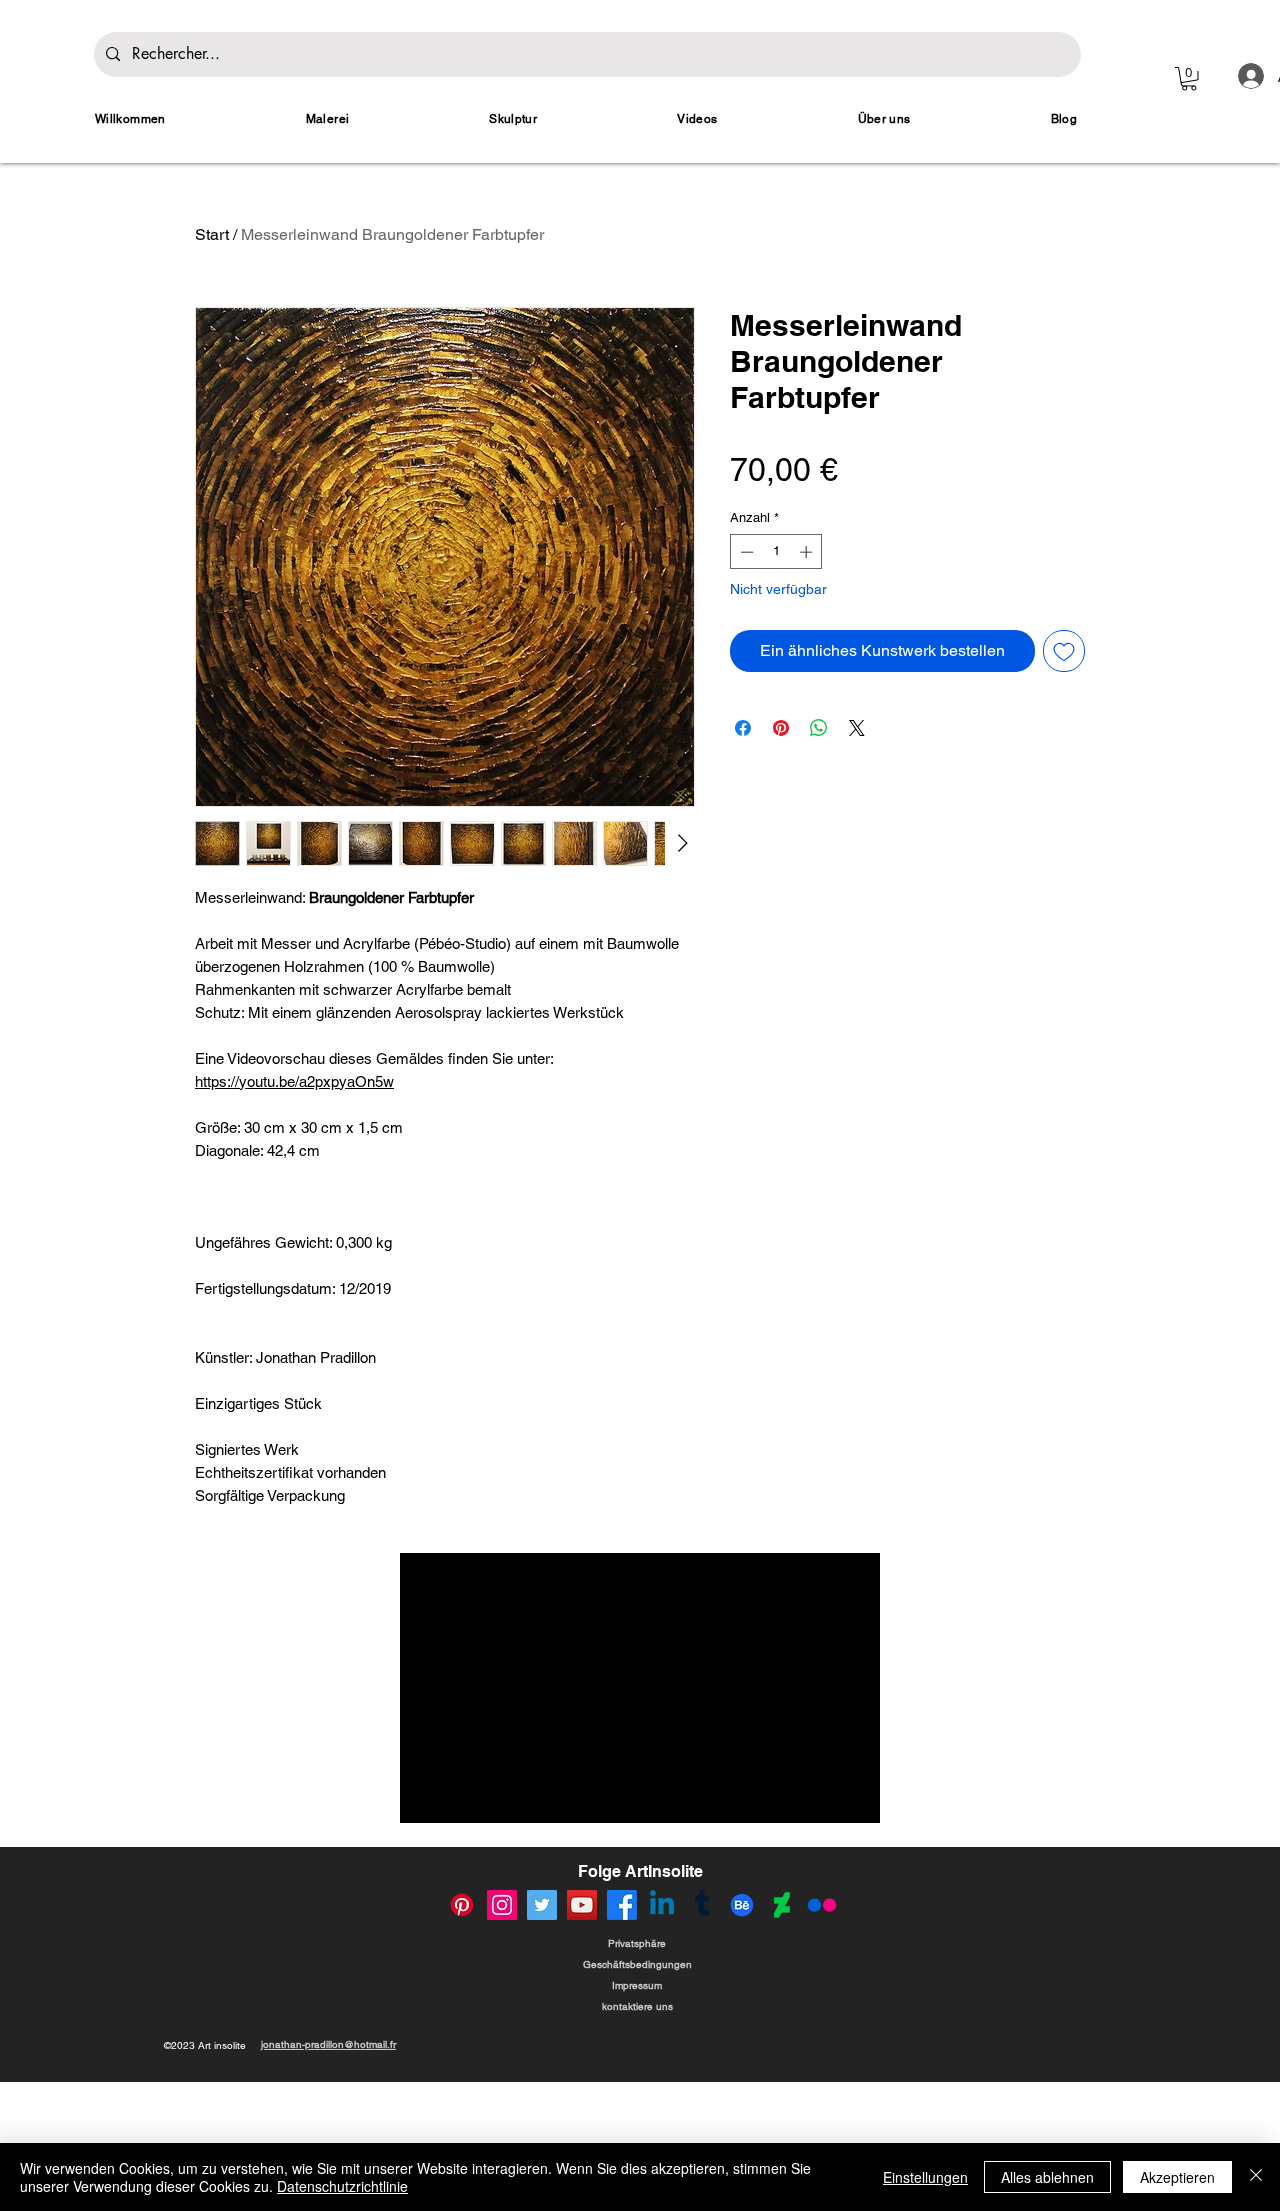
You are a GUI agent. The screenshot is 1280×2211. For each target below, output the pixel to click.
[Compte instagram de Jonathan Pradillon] (502, 1905)
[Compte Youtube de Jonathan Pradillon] (582, 1905)
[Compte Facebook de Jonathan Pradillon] (622, 1905)
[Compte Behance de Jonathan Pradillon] (742, 1905)
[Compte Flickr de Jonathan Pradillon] (822, 1905)
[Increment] (808, 552)
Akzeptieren (1177, 2177)
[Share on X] (857, 728)
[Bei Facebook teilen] (743, 728)
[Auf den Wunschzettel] (1064, 651)
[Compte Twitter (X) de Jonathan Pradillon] (542, 1905)
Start (212, 234)
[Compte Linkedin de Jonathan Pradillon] (662, 1905)
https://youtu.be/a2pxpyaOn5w (294, 1081)
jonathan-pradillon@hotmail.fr (328, 2044)
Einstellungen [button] (925, 2177)
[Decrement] (745, 552)
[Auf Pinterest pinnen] (781, 728)
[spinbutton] (776, 552)
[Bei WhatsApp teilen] (819, 728)
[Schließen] (1256, 2177)
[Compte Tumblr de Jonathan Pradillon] (702, 1905)
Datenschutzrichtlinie (342, 2186)
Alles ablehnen (1047, 2177)
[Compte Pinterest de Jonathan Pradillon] (462, 1905)
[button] (1189, 79)
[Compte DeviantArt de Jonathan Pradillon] (782, 1905)
